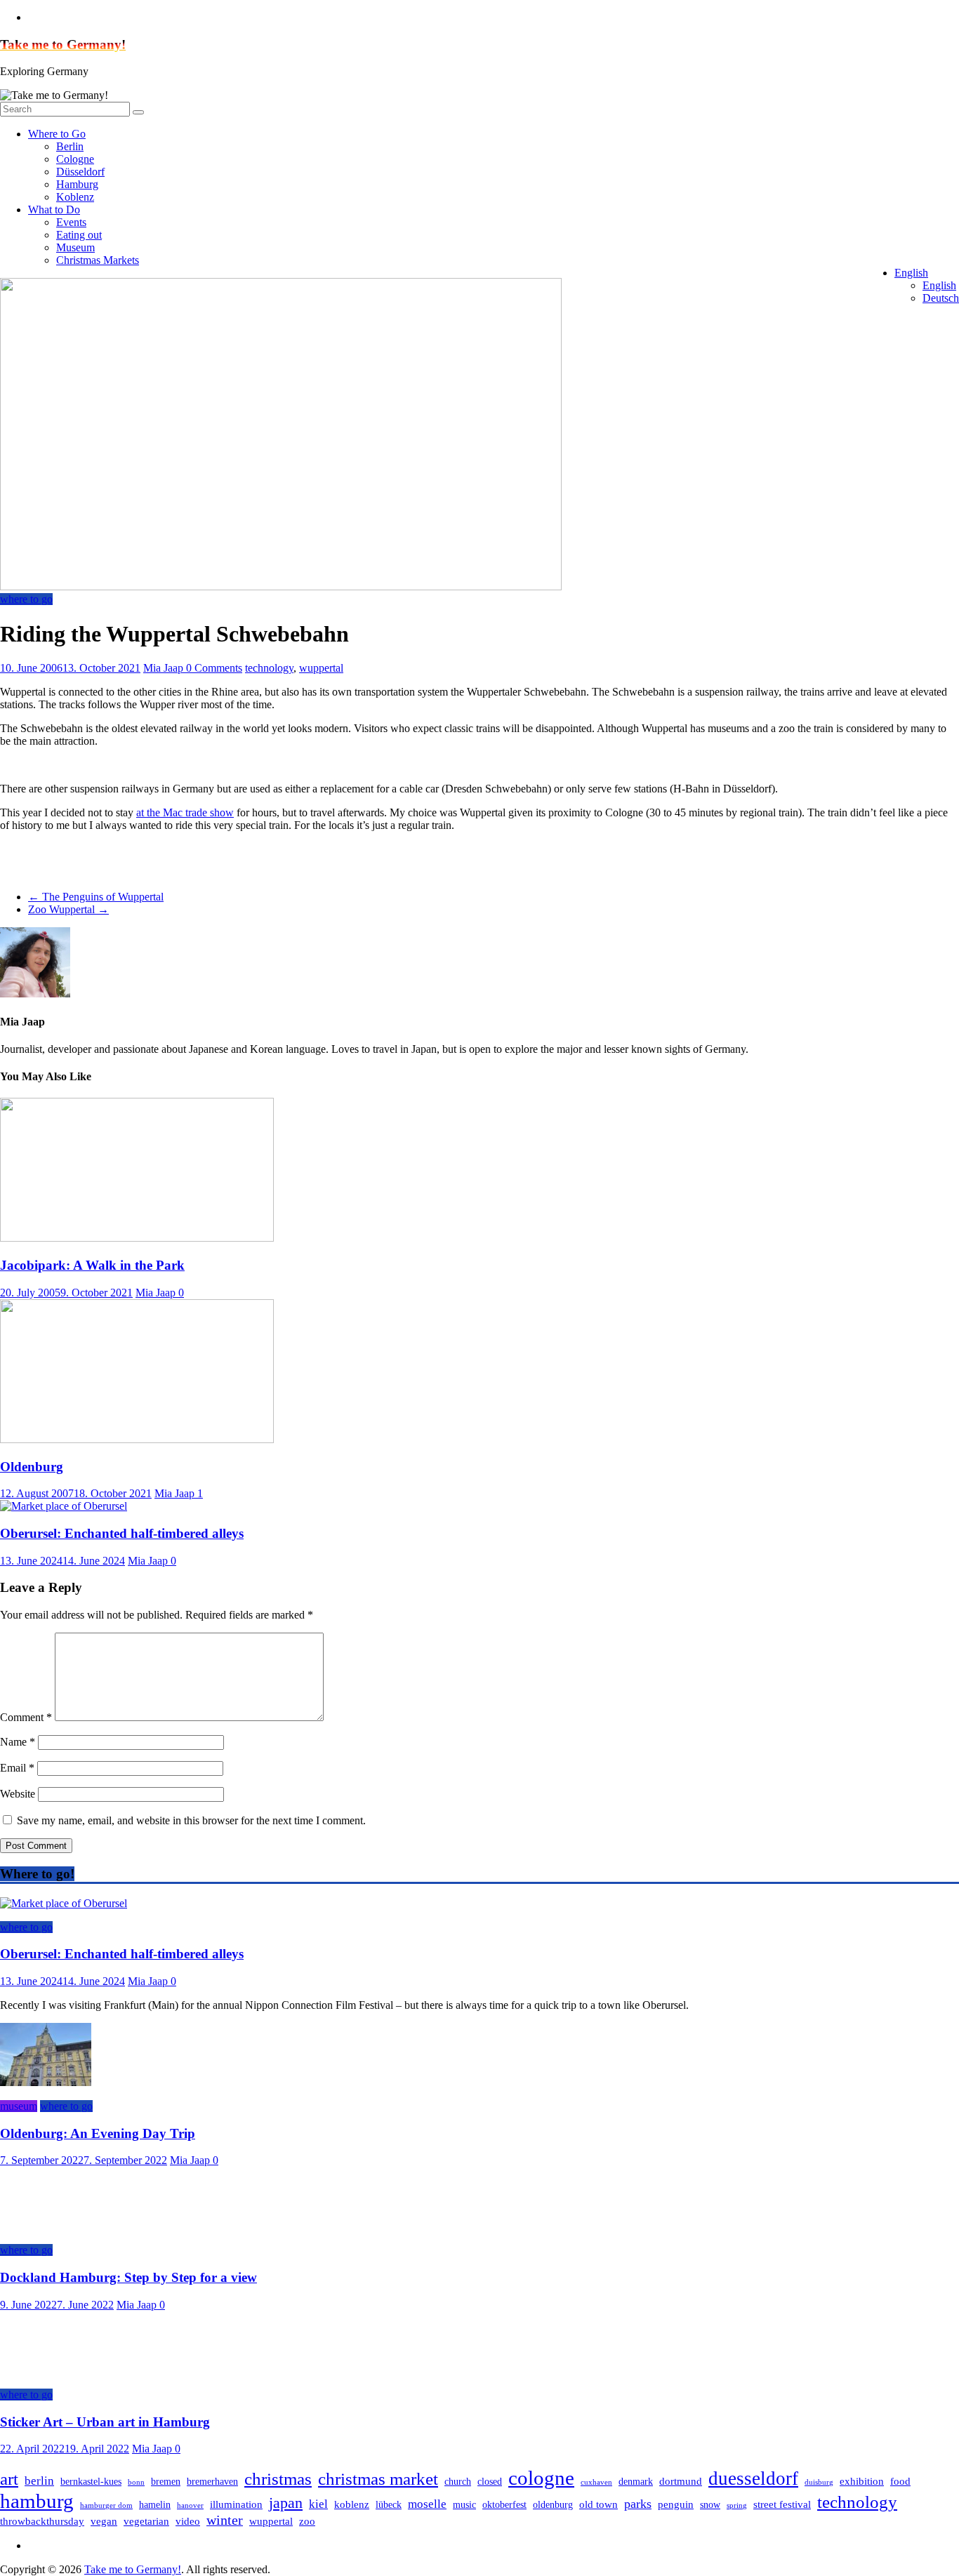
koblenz (352, 2504)
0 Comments (214, 668)
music (464, 2505)
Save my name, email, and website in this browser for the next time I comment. (191, 1820)
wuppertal (321, 668)
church (458, 2482)
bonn (136, 2482)
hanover (190, 2505)
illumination (236, 2504)
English (911, 273)
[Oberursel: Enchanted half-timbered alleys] (64, 1506)
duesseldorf (753, 2478)
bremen (166, 2482)
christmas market (378, 2479)
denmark (636, 2482)
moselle (427, 2504)
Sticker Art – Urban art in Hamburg (105, 2422)
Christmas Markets (98, 260)
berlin (39, 2481)
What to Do (54, 210)
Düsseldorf (80, 172)
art (9, 2479)
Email (17, 1768)
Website (18, 1794)
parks (638, 2504)
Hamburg (77, 184)
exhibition (862, 2481)
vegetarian (146, 2521)
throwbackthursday (42, 2521)
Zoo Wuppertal (68, 909)
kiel (318, 2504)
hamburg (37, 2501)
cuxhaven (596, 2482)
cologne (541, 2478)
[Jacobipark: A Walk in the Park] (137, 1238)
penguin (676, 2504)
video (188, 2521)
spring (737, 2505)
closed (490, 2482)
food (900, 2481)
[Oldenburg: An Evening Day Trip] (46, 2082)
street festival (782, 2504)
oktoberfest (504, 2505)
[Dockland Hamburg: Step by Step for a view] (46, 2226)
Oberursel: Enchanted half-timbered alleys (122, 1533)
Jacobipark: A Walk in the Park (92, 1265)
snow (710, 2505)
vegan (104, 2521)
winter (225, 2520)
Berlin (70, 146)
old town (598, 2504)
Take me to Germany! (63, 45)
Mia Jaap (165, 668)
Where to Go (57, 134)
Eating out (79, 235)
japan (286, 2503)
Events (71, 222)
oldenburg (553, 2505)
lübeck (389, 2505)
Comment (26, 1717)
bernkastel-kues (91, 2482)
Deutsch (941, 298)
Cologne (75, 159)
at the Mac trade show (185, 812)
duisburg (819, 2482)
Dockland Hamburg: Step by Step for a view (128, 2277)
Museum (75, 247)
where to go (26, 599)
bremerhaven (212, 2482)
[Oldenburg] (137, 1439)
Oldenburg (32, 1467)
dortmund (681, 2481)
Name (18, 1742)
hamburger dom (106, 2505)
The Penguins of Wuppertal (96, 897)
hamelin (155, 2505)
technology (269, 668)
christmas (278, 2479)
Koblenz (75, 197)
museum (19, 2106)
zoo (307, 2521)
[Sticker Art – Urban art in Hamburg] (46, 2371)
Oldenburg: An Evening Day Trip (98, 2133)
